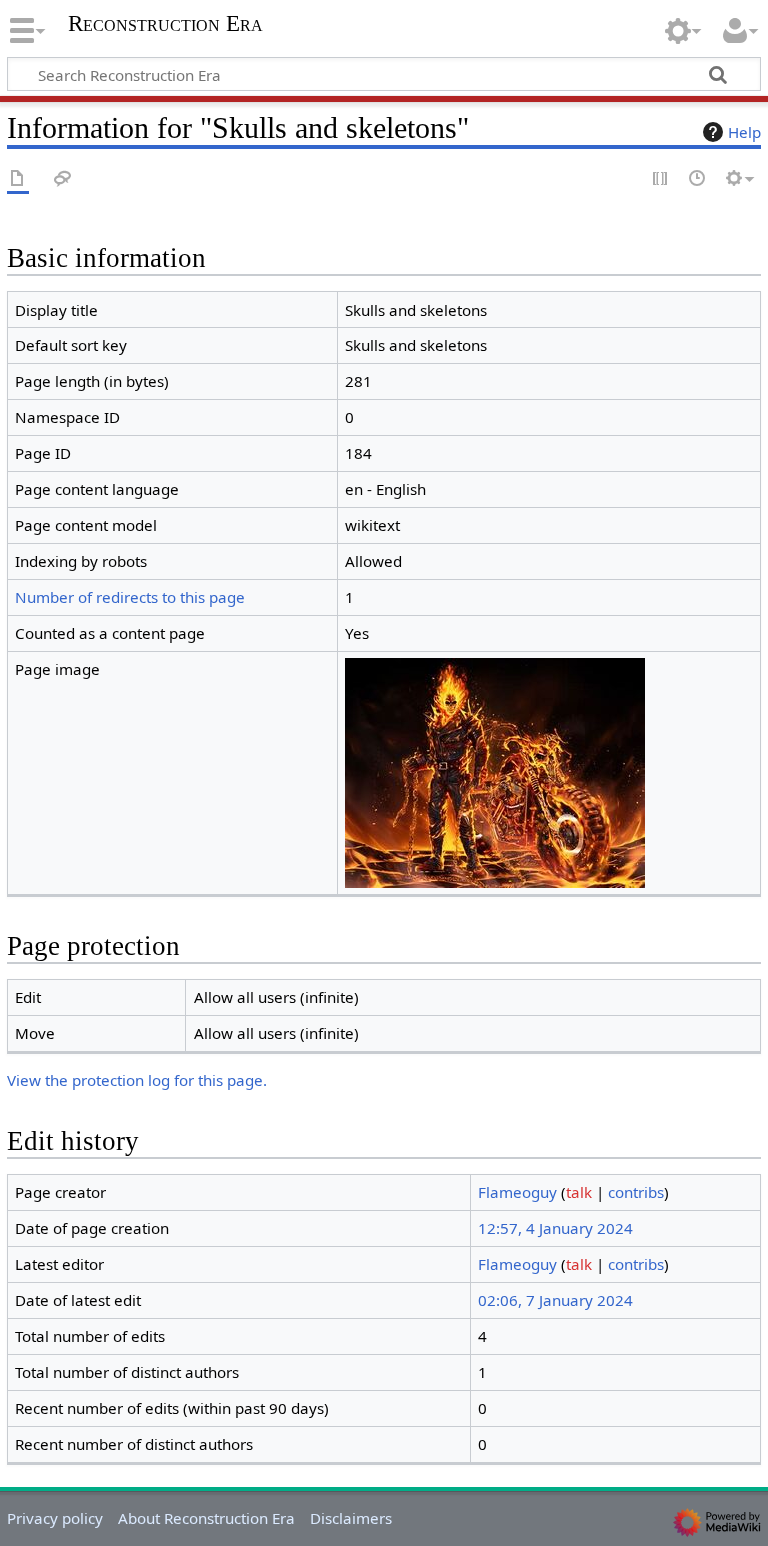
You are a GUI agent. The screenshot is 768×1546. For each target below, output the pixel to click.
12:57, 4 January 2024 (555, 1228)
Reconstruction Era (165, 24)
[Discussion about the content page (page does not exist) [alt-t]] (63, 179)
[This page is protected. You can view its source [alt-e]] (661, 179)
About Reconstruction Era (206, 1518)
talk (579, 1192)
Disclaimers (351, 1518)
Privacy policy (55, 1518)
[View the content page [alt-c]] (18, 179)
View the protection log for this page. (137, 1080)
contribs (636, 1192)
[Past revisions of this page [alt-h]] (698, 179)
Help (744, 132)
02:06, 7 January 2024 (555, 1300)
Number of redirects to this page (130, 597)
